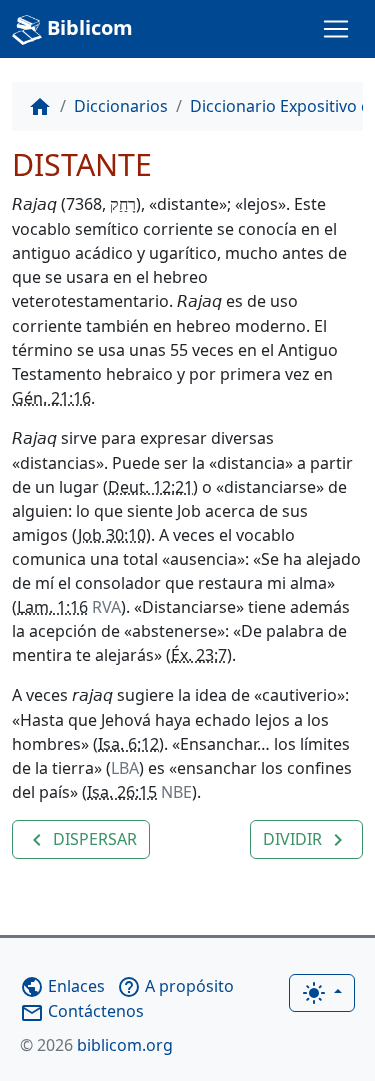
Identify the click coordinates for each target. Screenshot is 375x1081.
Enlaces (62, 986)
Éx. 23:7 (199, 655)
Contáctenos (82, 1011)
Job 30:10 (112, 535)
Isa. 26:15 (122, 792)
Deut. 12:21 (150, 487)
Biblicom (87, 27)
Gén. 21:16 (51, 398)
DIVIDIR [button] (306, 840)
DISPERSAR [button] (81, 840)
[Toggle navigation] (336, 29)
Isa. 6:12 (128, 744)
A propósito (175, 986)
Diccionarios (121, 106)
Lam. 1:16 (52, 607)
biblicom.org (96, 1045)
